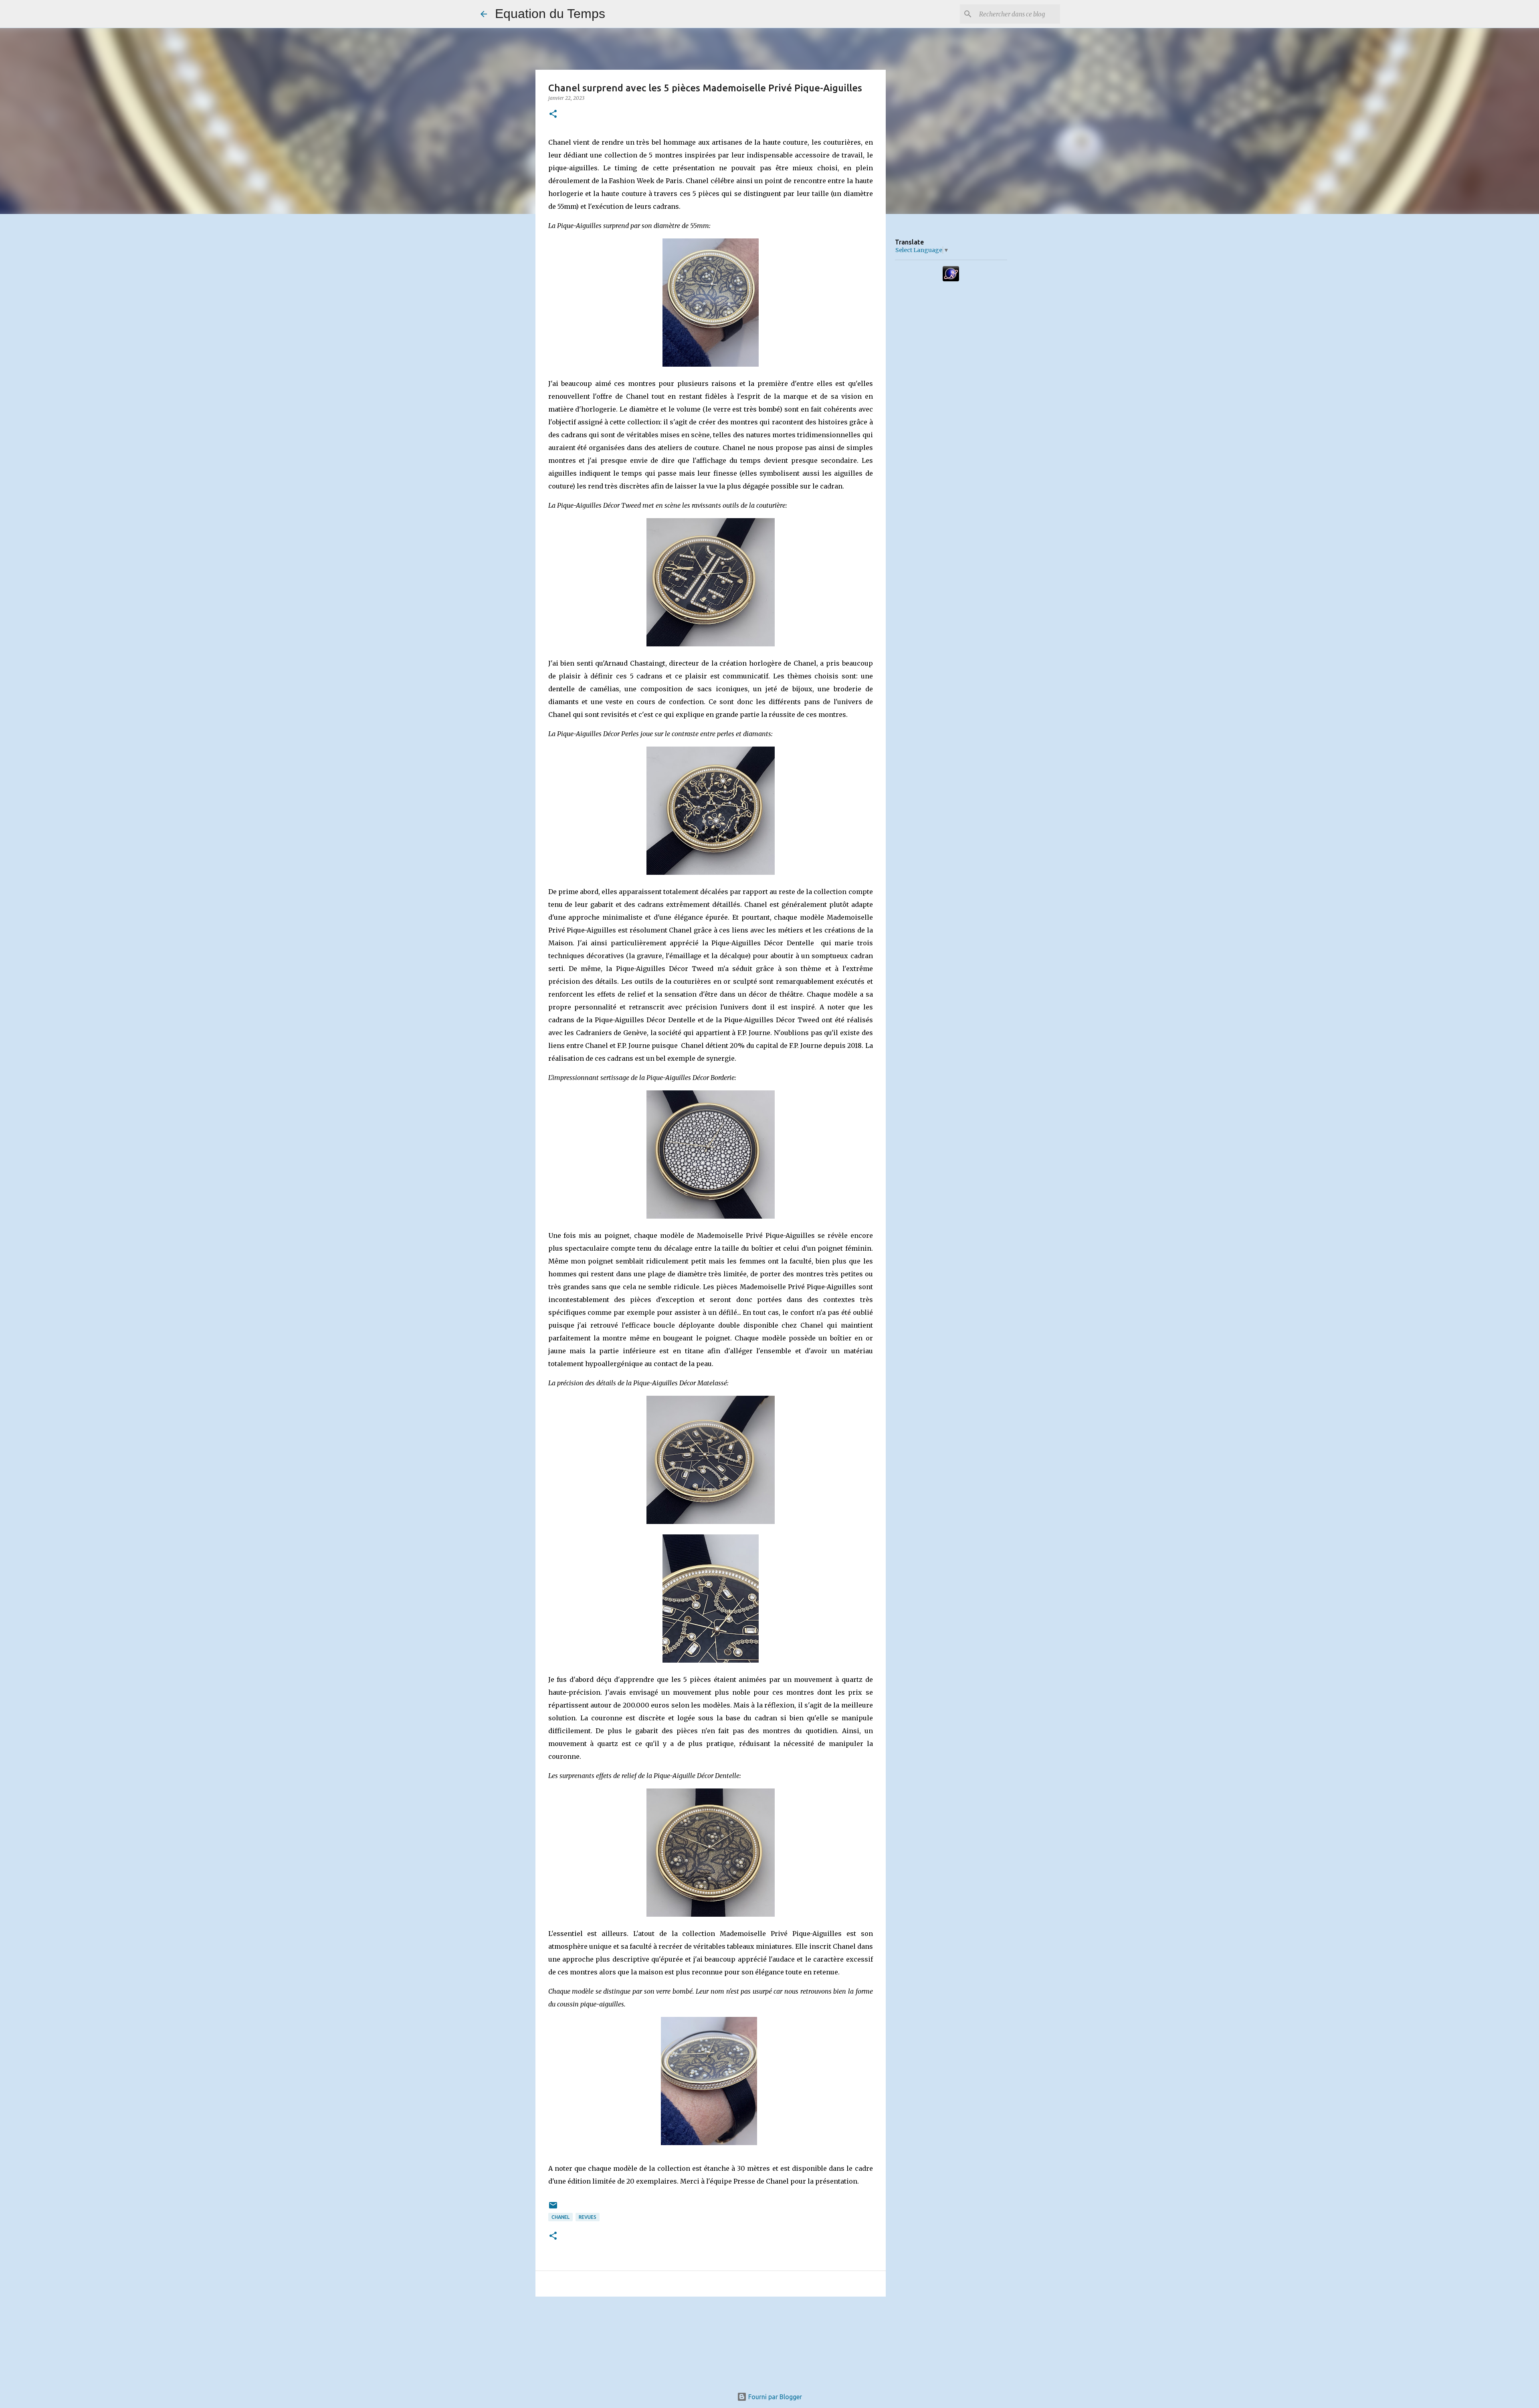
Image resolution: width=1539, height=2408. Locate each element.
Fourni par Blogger (774, 2397)
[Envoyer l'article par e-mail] (553, 2208)
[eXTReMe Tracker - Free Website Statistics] (951, 279)
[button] (553, 114)
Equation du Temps (550, 14)
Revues (588, 2217)
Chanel (560, 2217)
